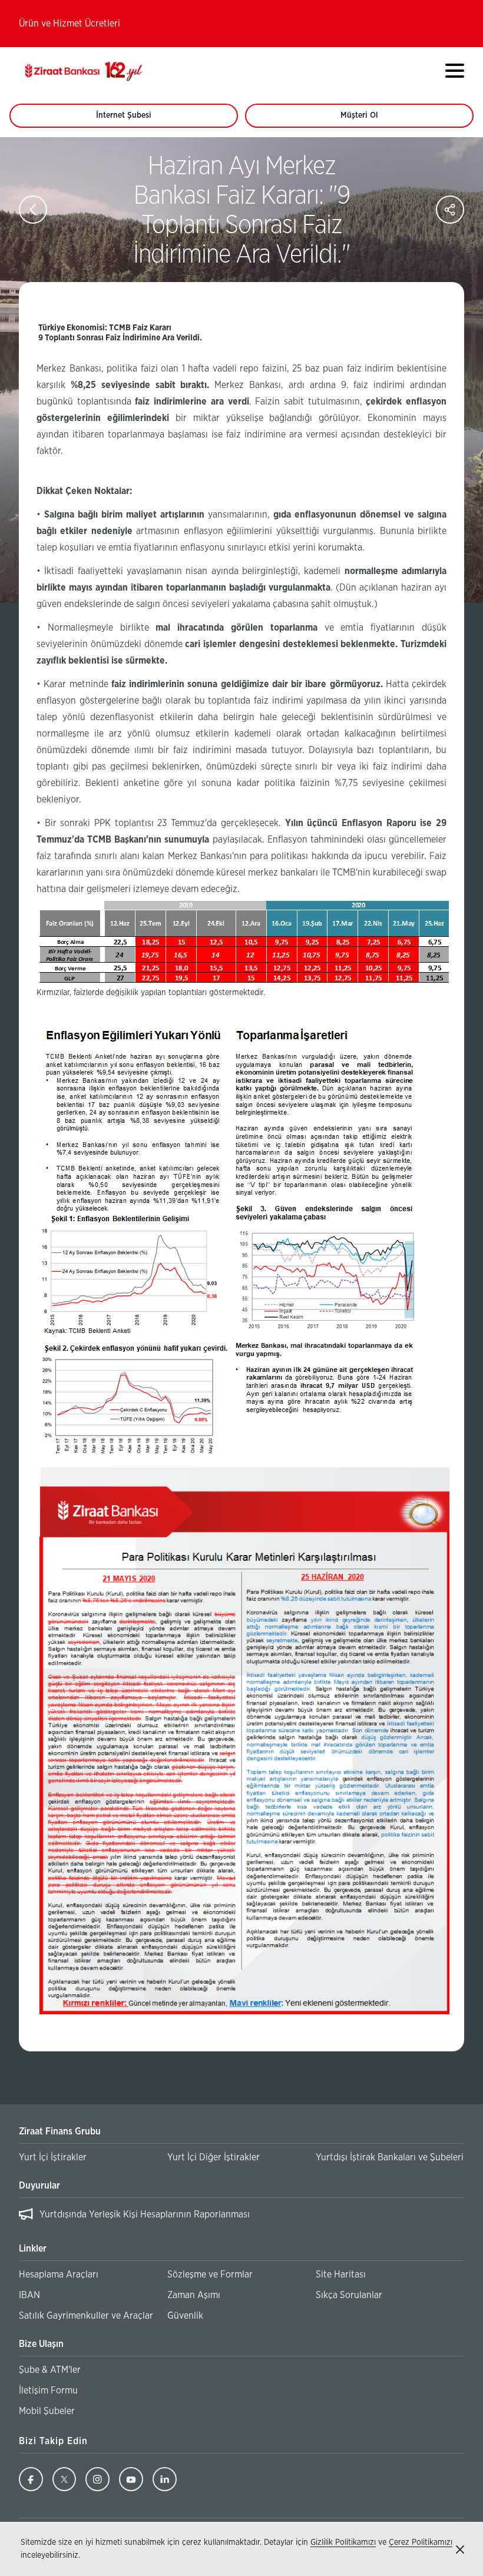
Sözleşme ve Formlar (210, 2275)
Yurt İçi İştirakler (53, 2157)
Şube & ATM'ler (50, 2370)
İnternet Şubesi (130, 120)
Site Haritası (341, 2275)
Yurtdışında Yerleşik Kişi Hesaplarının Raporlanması (145, 2214)
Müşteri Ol (370, 120)
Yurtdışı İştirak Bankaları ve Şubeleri (390, 2157)
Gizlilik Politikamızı (343, 2542)
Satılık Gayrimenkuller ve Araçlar (86, 2316)
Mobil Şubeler (47, 2411)
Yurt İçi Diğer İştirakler (214, 2157)
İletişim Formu (48, 2391)
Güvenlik (185, 2316)
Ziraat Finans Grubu (60, 2131)
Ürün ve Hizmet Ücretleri (70, 24)
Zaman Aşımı (194, 2295)
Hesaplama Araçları (59, 2275)
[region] (241, 2217)
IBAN (29, 2295)
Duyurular (39, 2186)
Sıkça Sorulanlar (349, 2295)
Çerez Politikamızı (421, 2542)
